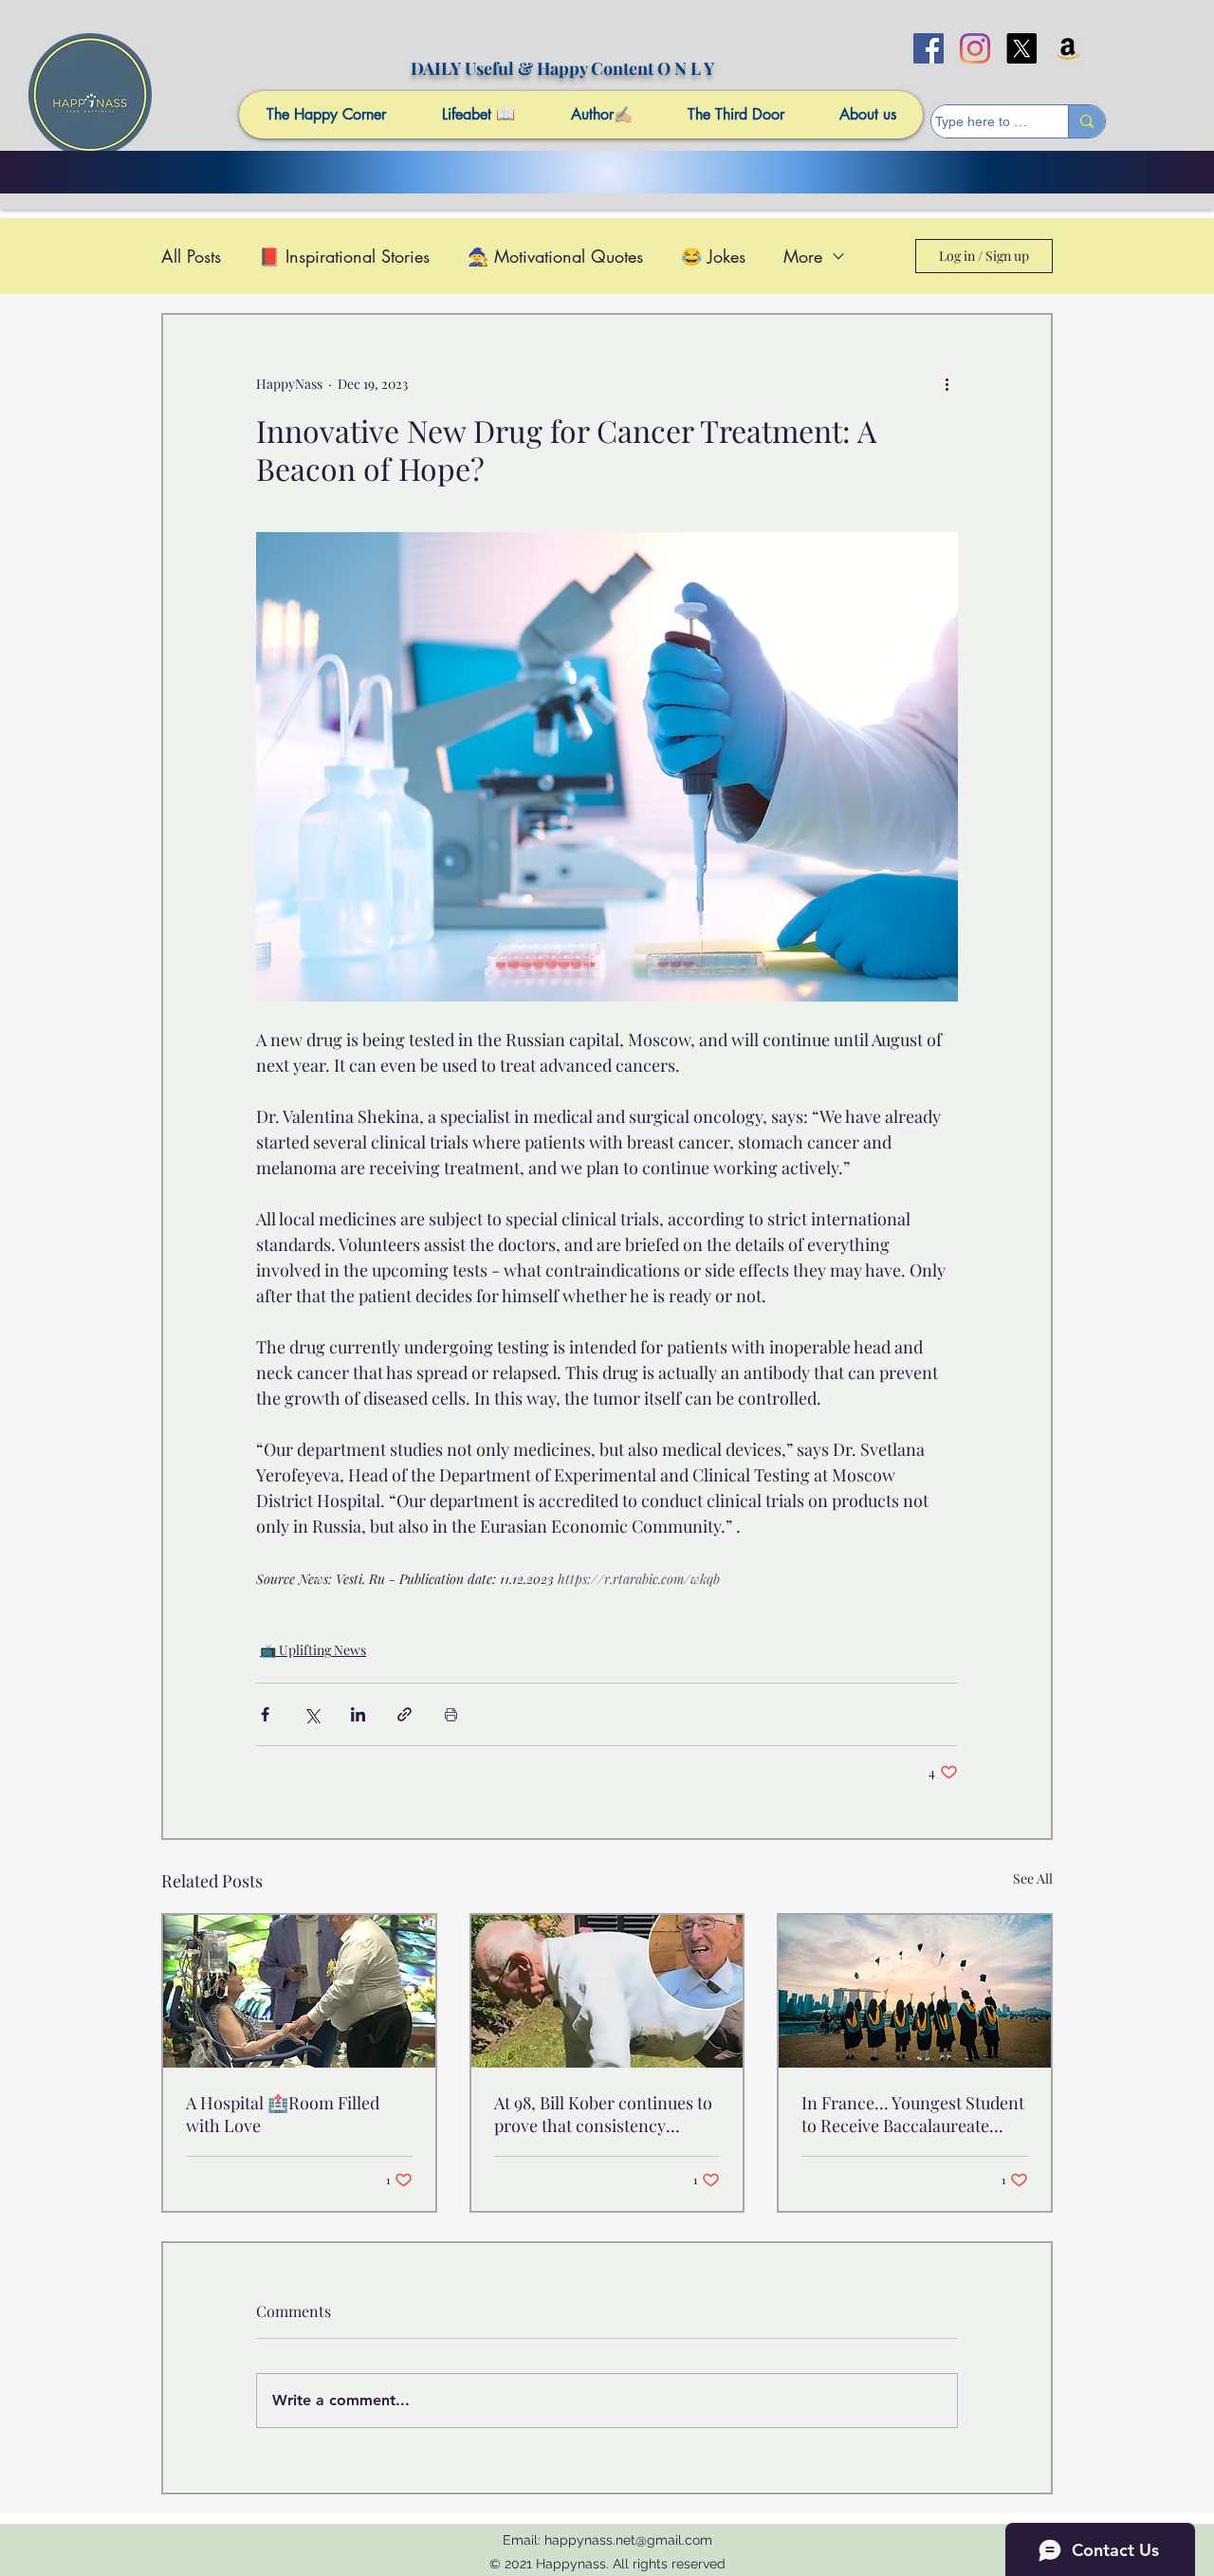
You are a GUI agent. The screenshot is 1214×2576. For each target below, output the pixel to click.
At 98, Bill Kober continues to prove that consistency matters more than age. (603, 2114)
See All (1033, 1878)
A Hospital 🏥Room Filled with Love (283, 2114)
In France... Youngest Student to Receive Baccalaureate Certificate (913, 2114)
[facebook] (929, 48)
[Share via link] (405, 1714)
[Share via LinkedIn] (358, 1714)
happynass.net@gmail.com (628, 2540)
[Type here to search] (1086, 121)
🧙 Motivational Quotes (555, 256)
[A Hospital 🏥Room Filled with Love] (299, 1991)
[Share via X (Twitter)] (312, 1714)
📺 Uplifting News (313, 1650)
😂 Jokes (713, 256)
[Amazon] (1068, 48)
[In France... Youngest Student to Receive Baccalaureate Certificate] (915, 1991)
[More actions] (947, 383)
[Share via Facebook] (265, 1714)
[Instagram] (975, 48)
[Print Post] (451, 1714)
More (803, 256)
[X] (1021, 48)
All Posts (191, 256)
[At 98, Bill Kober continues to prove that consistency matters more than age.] (607, 1991)
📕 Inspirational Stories (344, 256)
